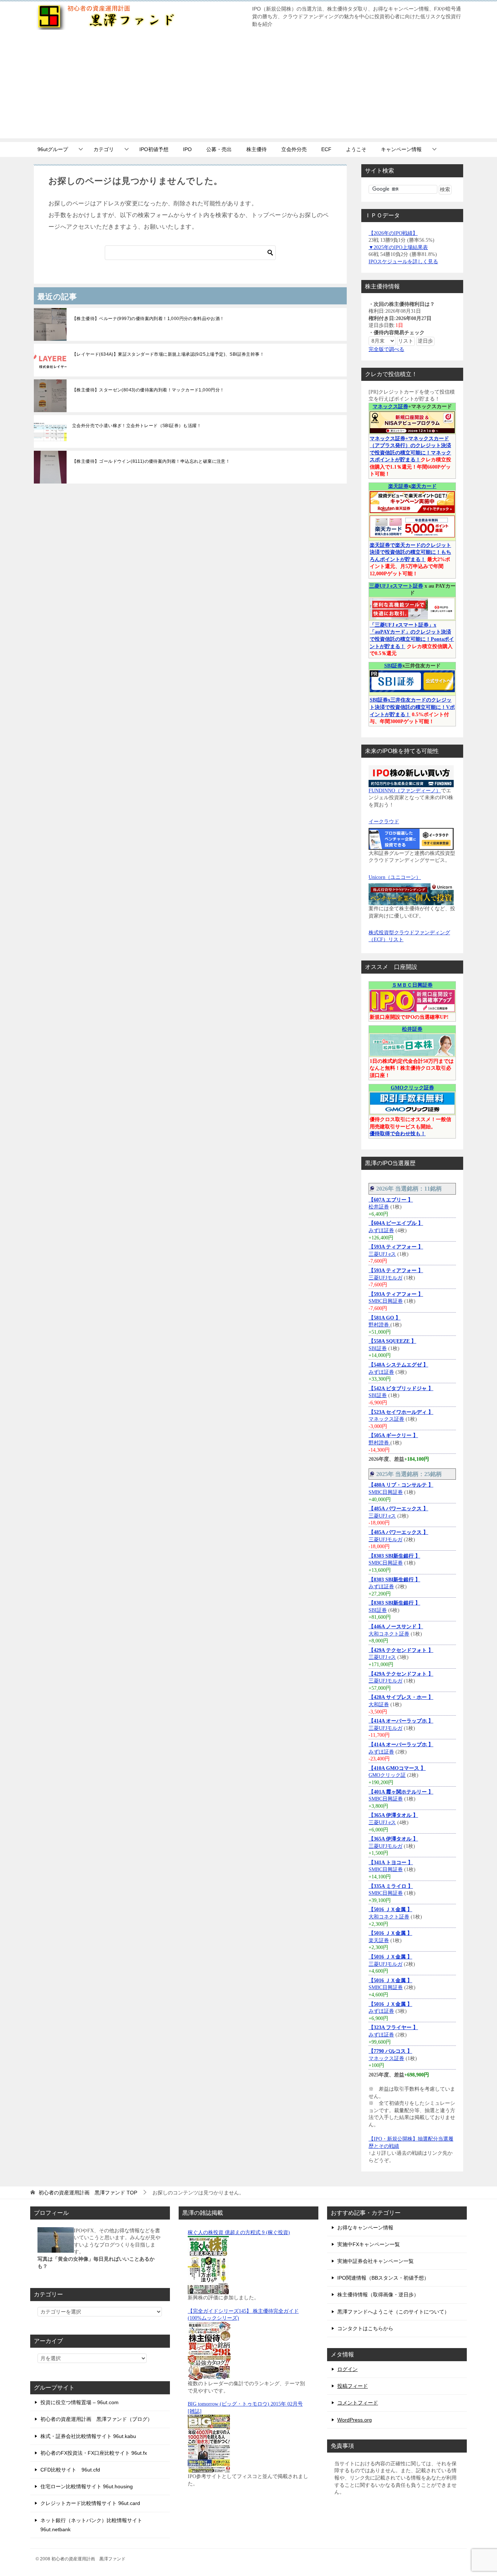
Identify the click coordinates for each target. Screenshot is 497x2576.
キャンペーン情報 (401, 149)
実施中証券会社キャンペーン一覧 (375, 2261)
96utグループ (53, 149)
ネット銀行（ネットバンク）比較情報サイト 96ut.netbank (91, 2525)
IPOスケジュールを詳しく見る (403, 262)
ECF (326, 149)
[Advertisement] (249, 87)
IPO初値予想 (154, 149)
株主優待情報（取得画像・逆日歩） (378, 2295)
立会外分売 (294, 149)
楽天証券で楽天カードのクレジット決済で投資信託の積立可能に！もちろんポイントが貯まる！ (410, 552)
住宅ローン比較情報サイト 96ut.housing (87, 2486)
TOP (88, 2193)
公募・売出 (219, 149)
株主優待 (257, 149)
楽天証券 (398, 486)
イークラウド (384, 822)
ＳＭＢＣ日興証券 (412, 985)
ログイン (347, 2369)
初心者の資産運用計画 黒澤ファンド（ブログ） (96, 2419)
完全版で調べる (386, 349)
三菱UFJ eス (382, 1254)
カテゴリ (104, 149)
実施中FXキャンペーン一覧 (369, 2244)
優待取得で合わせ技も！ (398, 1134)
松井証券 (412, 1029)
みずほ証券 (381, 1230)
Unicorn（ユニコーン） (395, 877)
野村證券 (379, 1325)
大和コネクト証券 (389, 1634)
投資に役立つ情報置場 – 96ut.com (79, 2402)
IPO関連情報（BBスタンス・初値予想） (383, 2278)
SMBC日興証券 (386, 1301)
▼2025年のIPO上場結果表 (398, 247)
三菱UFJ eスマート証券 (396, 586)
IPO (187, 149)
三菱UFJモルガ (385, 1278)
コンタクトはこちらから (365, 2328)
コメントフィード (358, 2403)
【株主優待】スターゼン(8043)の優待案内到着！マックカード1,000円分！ (148, 390)
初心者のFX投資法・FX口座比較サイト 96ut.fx (94, 2453)
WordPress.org (355, 2420)
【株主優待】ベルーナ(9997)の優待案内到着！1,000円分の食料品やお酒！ (148, 319)
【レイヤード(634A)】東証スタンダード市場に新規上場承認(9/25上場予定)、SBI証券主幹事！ (168, 354)
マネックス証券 (390, 407)
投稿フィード (353, 2386)
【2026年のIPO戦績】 (393, 233)
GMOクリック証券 (412, 1088)
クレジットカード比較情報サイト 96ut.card (90, 2503)
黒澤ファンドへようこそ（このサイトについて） (393, 2312)
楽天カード (424, 486)
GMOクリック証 (387, 1775)
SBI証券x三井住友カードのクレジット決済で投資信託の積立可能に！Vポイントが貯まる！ (412, 707)
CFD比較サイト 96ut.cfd (70, 2470)
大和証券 (379, 1705)
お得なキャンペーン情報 (365, 2228)
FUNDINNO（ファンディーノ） (405, 791)
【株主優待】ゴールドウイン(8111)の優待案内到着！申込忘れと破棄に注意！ (151, 461)
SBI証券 (393, 666)
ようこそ (356, 149)
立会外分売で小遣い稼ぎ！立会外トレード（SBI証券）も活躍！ (137, 426)
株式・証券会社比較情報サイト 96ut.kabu (88, 2436)
